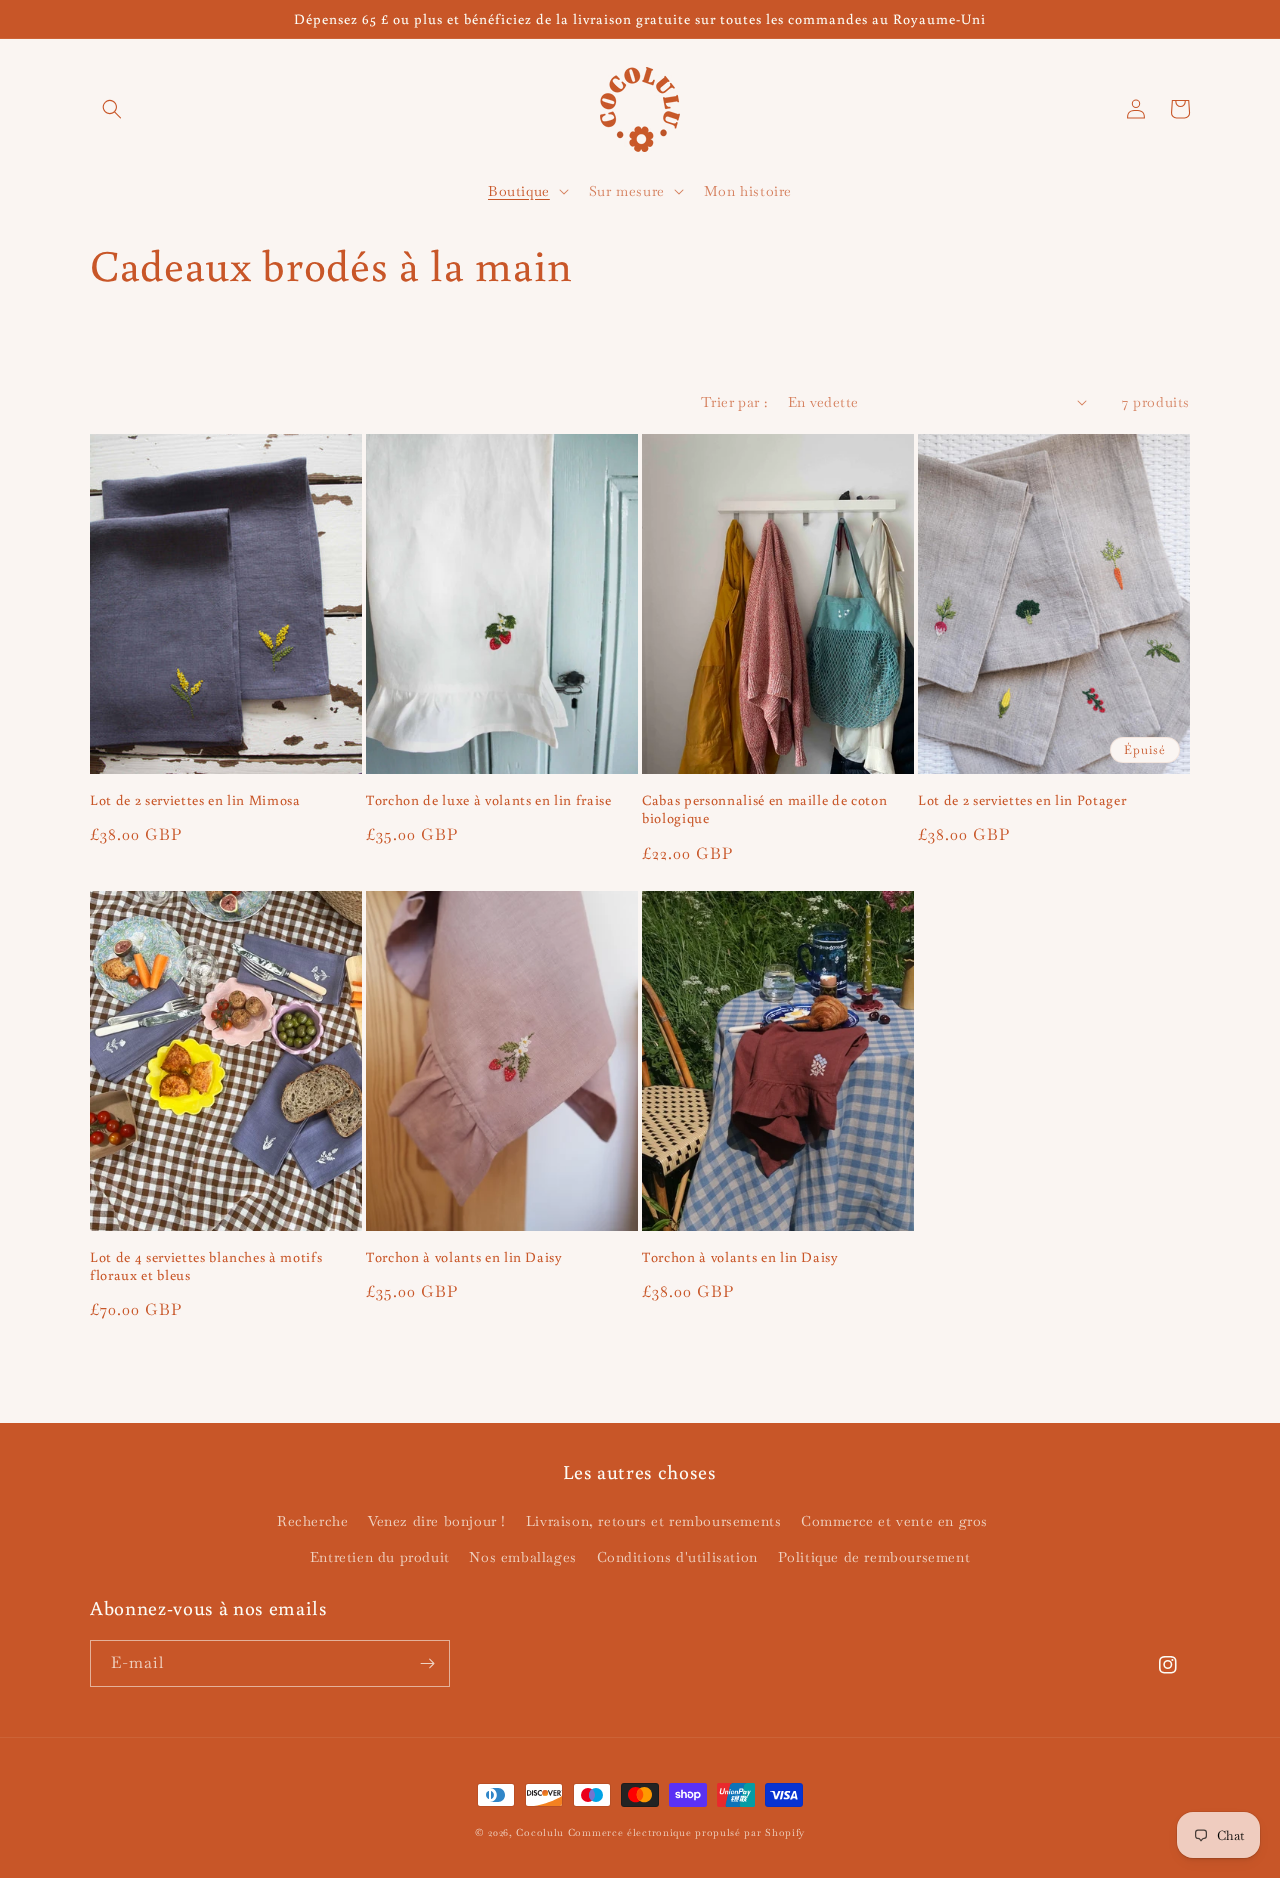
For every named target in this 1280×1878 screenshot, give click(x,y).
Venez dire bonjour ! (437, 1521)
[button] (112, 109)
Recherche (312, 1521)
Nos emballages (522, 1557)
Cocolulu (540, 1832)
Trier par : (734, 402)
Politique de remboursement (874, 1557)
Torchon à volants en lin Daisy (464, 1257)
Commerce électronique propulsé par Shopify (686, 1832)
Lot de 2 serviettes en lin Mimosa (195, 800)
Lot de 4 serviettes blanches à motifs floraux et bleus (206, 1266)
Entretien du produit (380, 1557)
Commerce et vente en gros (894, 1521)
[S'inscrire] (427, 1663)
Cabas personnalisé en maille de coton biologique (764, 809)
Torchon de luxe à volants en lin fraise (489, 800)
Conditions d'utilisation (677, 1557)
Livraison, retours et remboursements (654, 1521)
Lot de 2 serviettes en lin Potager (1022, 800)
